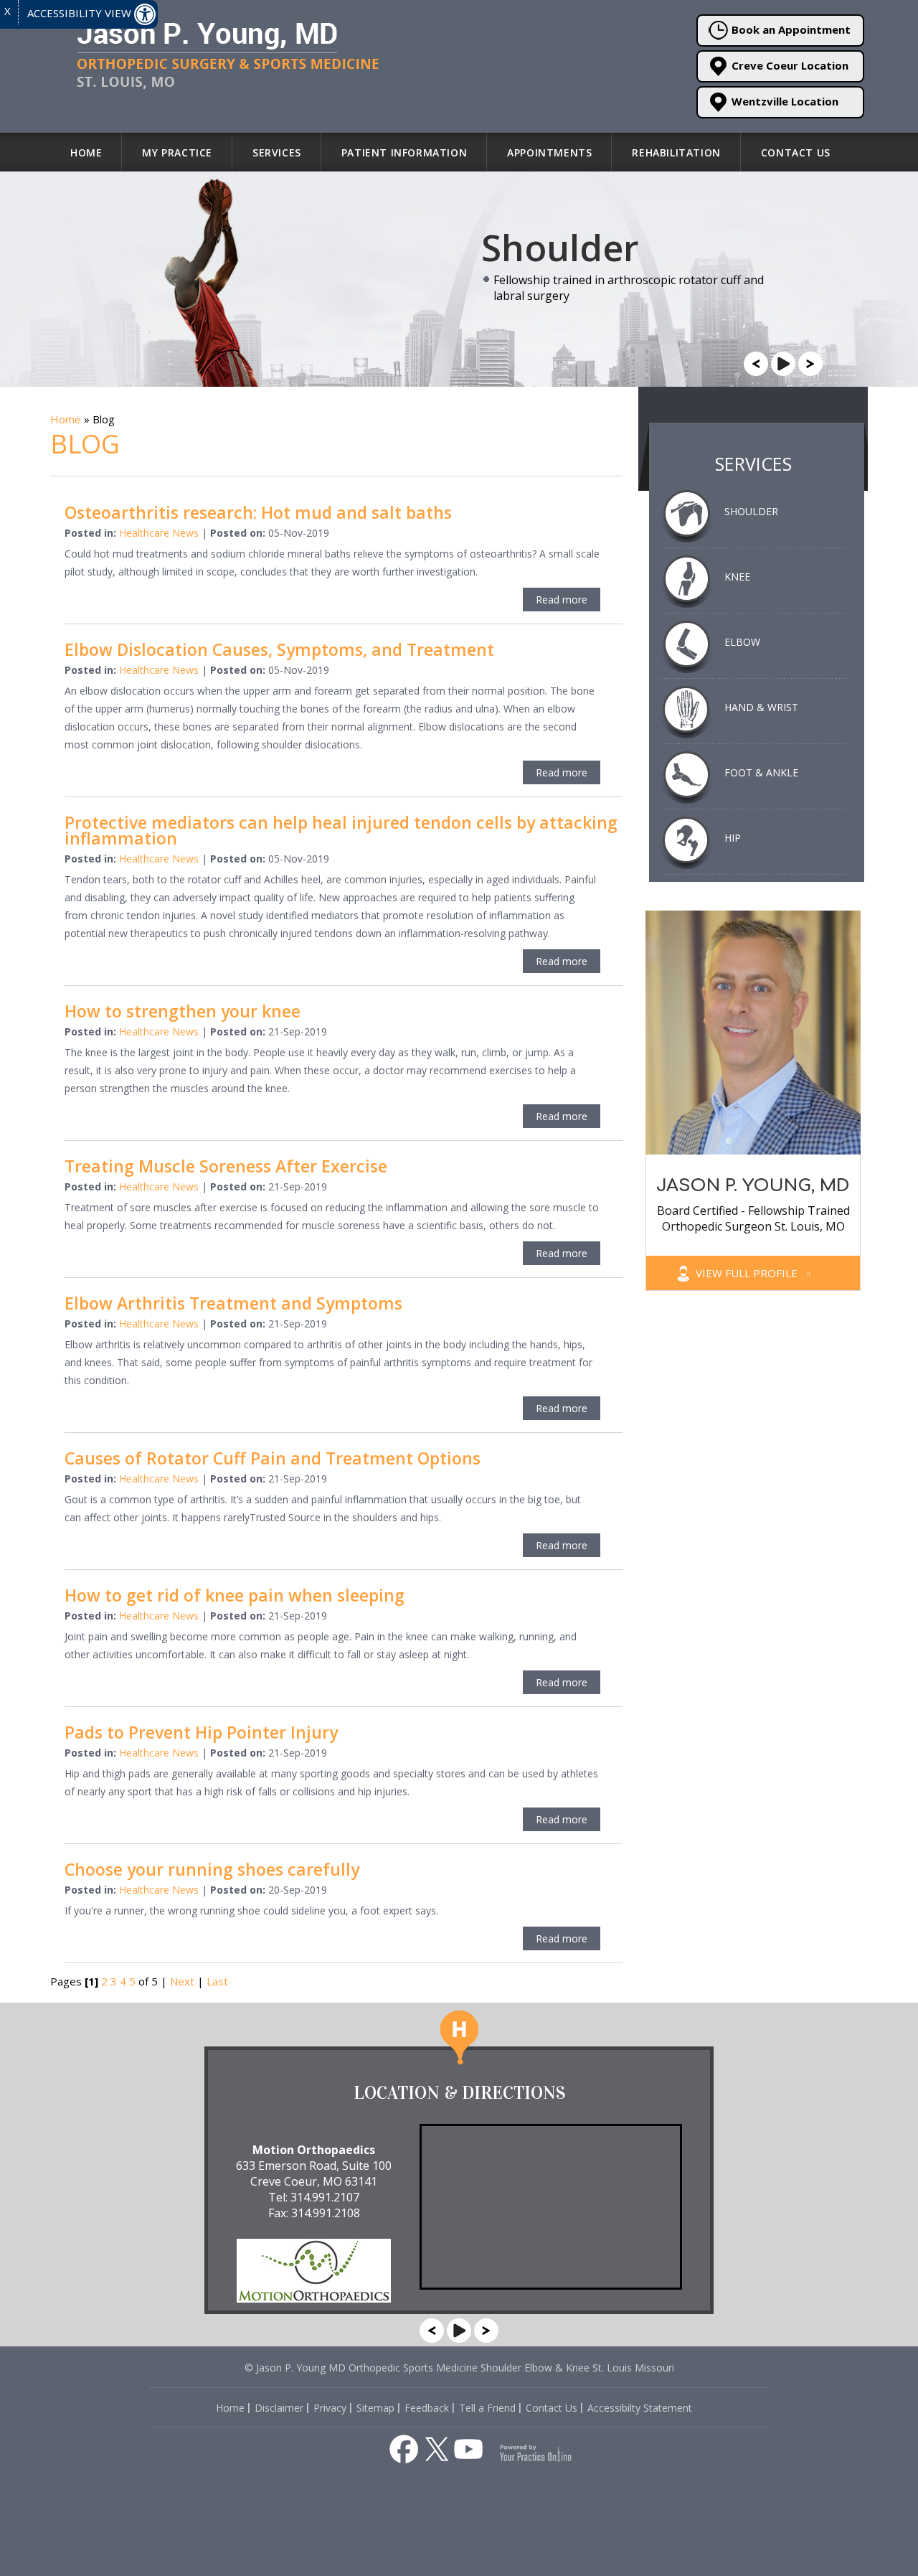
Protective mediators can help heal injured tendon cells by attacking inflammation (341, 830)
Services (277, 152)
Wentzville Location (785, 101)
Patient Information (404, 152)
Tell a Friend (487, 2408)
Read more (562, 600)
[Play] (783, 362)
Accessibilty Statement (640, 2408)
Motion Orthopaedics (314, 2150)
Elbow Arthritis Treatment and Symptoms (233, 1303)
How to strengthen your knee (183, 1011)
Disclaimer (279, 2408)
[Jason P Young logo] (222, 55)
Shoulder (751, 511)
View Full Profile (748, 1273)
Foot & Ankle (761, 772)
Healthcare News (159, 533)
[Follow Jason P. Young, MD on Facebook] (404, 2449)
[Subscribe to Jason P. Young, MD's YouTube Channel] (468, 2449)
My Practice (177, 152)
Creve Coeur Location (790, 65)
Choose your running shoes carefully (212, 1869)
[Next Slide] (810, 362)
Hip (733, 838)
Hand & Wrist (761, 707)
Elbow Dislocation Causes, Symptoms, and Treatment (279, 649)
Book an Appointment (791, 29)
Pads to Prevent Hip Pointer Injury (201, 1732)
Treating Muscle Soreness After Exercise (226, 1166)
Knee (737, 577)
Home (86, 152)
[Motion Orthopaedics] (314, 2264)
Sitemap (375, 2408)
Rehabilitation (676, 152)
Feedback (427, 2408)
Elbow (742, 642)
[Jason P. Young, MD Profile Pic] (753, 1031)
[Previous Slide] (756, 362)
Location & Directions (459, 2093)
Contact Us (796, 152)
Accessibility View (81, 13)
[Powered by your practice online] (536, 2452)
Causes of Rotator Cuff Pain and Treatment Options (273, 1458)
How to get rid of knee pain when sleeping (235, 1595)
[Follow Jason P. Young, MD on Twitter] (437, 2449)
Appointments (549, 152)
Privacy (330, 2408)
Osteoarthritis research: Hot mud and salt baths (258, 512)
